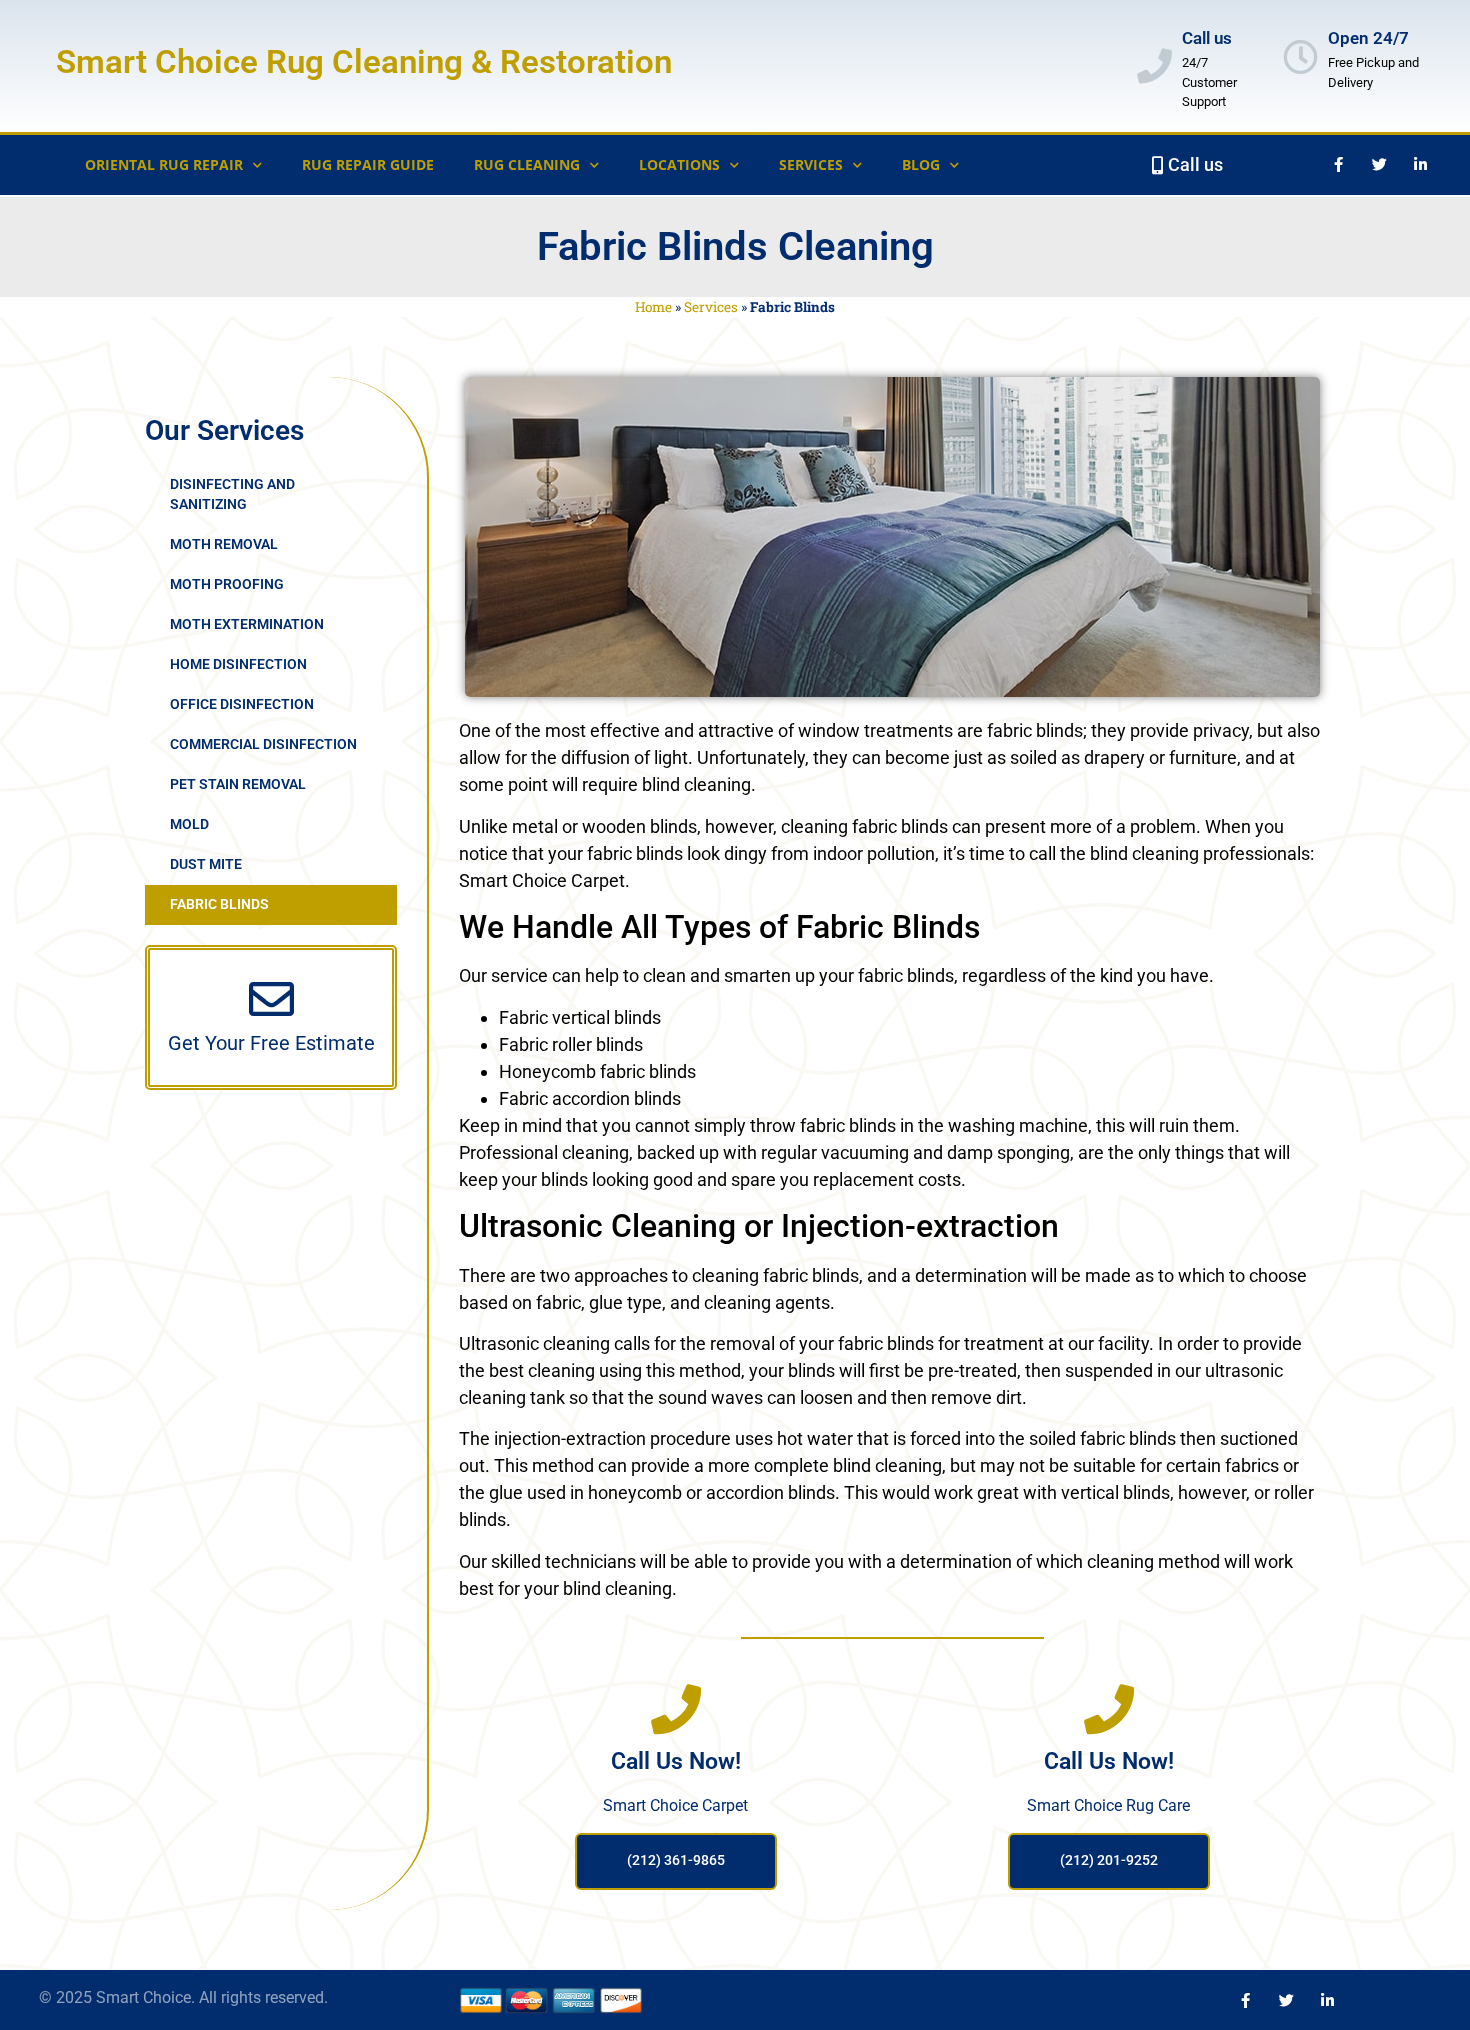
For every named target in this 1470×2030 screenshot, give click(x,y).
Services (711, 307)
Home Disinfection (238, 664)
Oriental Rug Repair (164, 164)
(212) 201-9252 (1109, 1860)
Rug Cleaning (527, 164)
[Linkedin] (1327, 2000)
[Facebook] (1245, 2000)
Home (653, 307)
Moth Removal (224, 544)
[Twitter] (1379, 165)
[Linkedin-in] (1420, 165)
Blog (921, 164)
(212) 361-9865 (676, 1860)
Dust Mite (206, 864)
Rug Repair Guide (368, 164)
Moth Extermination (247, 624)
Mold (189, 824)
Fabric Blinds (219, 904)
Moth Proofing (227, 584)
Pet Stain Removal (238, 784)
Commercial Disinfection (263, 744)
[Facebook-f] (1338, 165)
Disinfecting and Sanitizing (232, 494)
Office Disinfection (242, 704)
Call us (1207, 38)
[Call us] (1154, 65)
